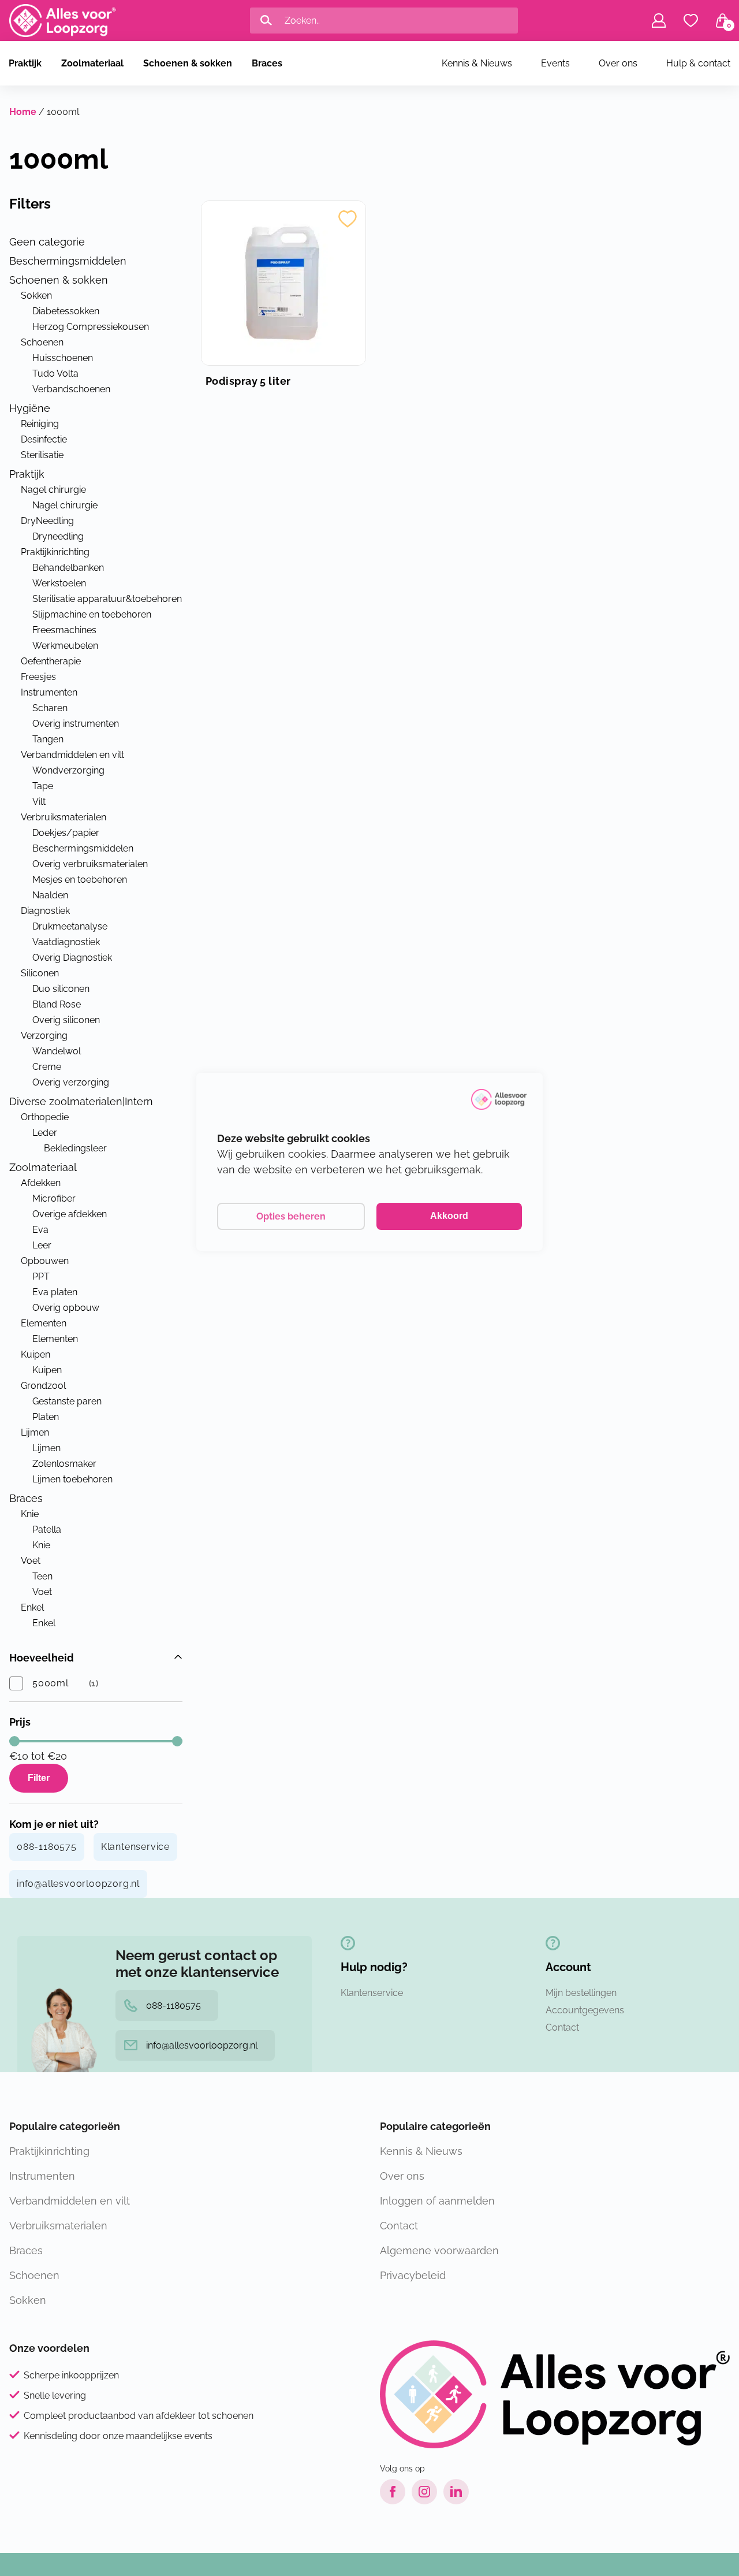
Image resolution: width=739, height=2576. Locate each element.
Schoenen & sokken (188, 63)
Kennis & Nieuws (477, 63)
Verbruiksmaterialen (58, 2226)
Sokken (28, 2300)
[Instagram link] (424, 2492)
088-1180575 (47, 1847)
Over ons (618, 63)
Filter (39, 1778)
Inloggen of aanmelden (437, 2201)
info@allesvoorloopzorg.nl (78, 1884)
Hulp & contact (698, 63)
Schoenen (34, 2275)
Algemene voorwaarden (439, 2250)
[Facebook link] (393, 2492)
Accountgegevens (585, 2010)
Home (23, 112)
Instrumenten (42, 2176)
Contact (562, 2027)
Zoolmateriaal (92, 63)
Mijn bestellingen (581, 1993)
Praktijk (25, 63)
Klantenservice (135, 1847)
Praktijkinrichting (49, 2151)
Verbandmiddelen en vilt (70, 2201)
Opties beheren (291, 1216)
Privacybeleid (413, 2275)
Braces (267, 63)
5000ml (51, 1683)
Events (555, 63)
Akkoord (449, 1216)
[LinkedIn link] (456, 2492)
